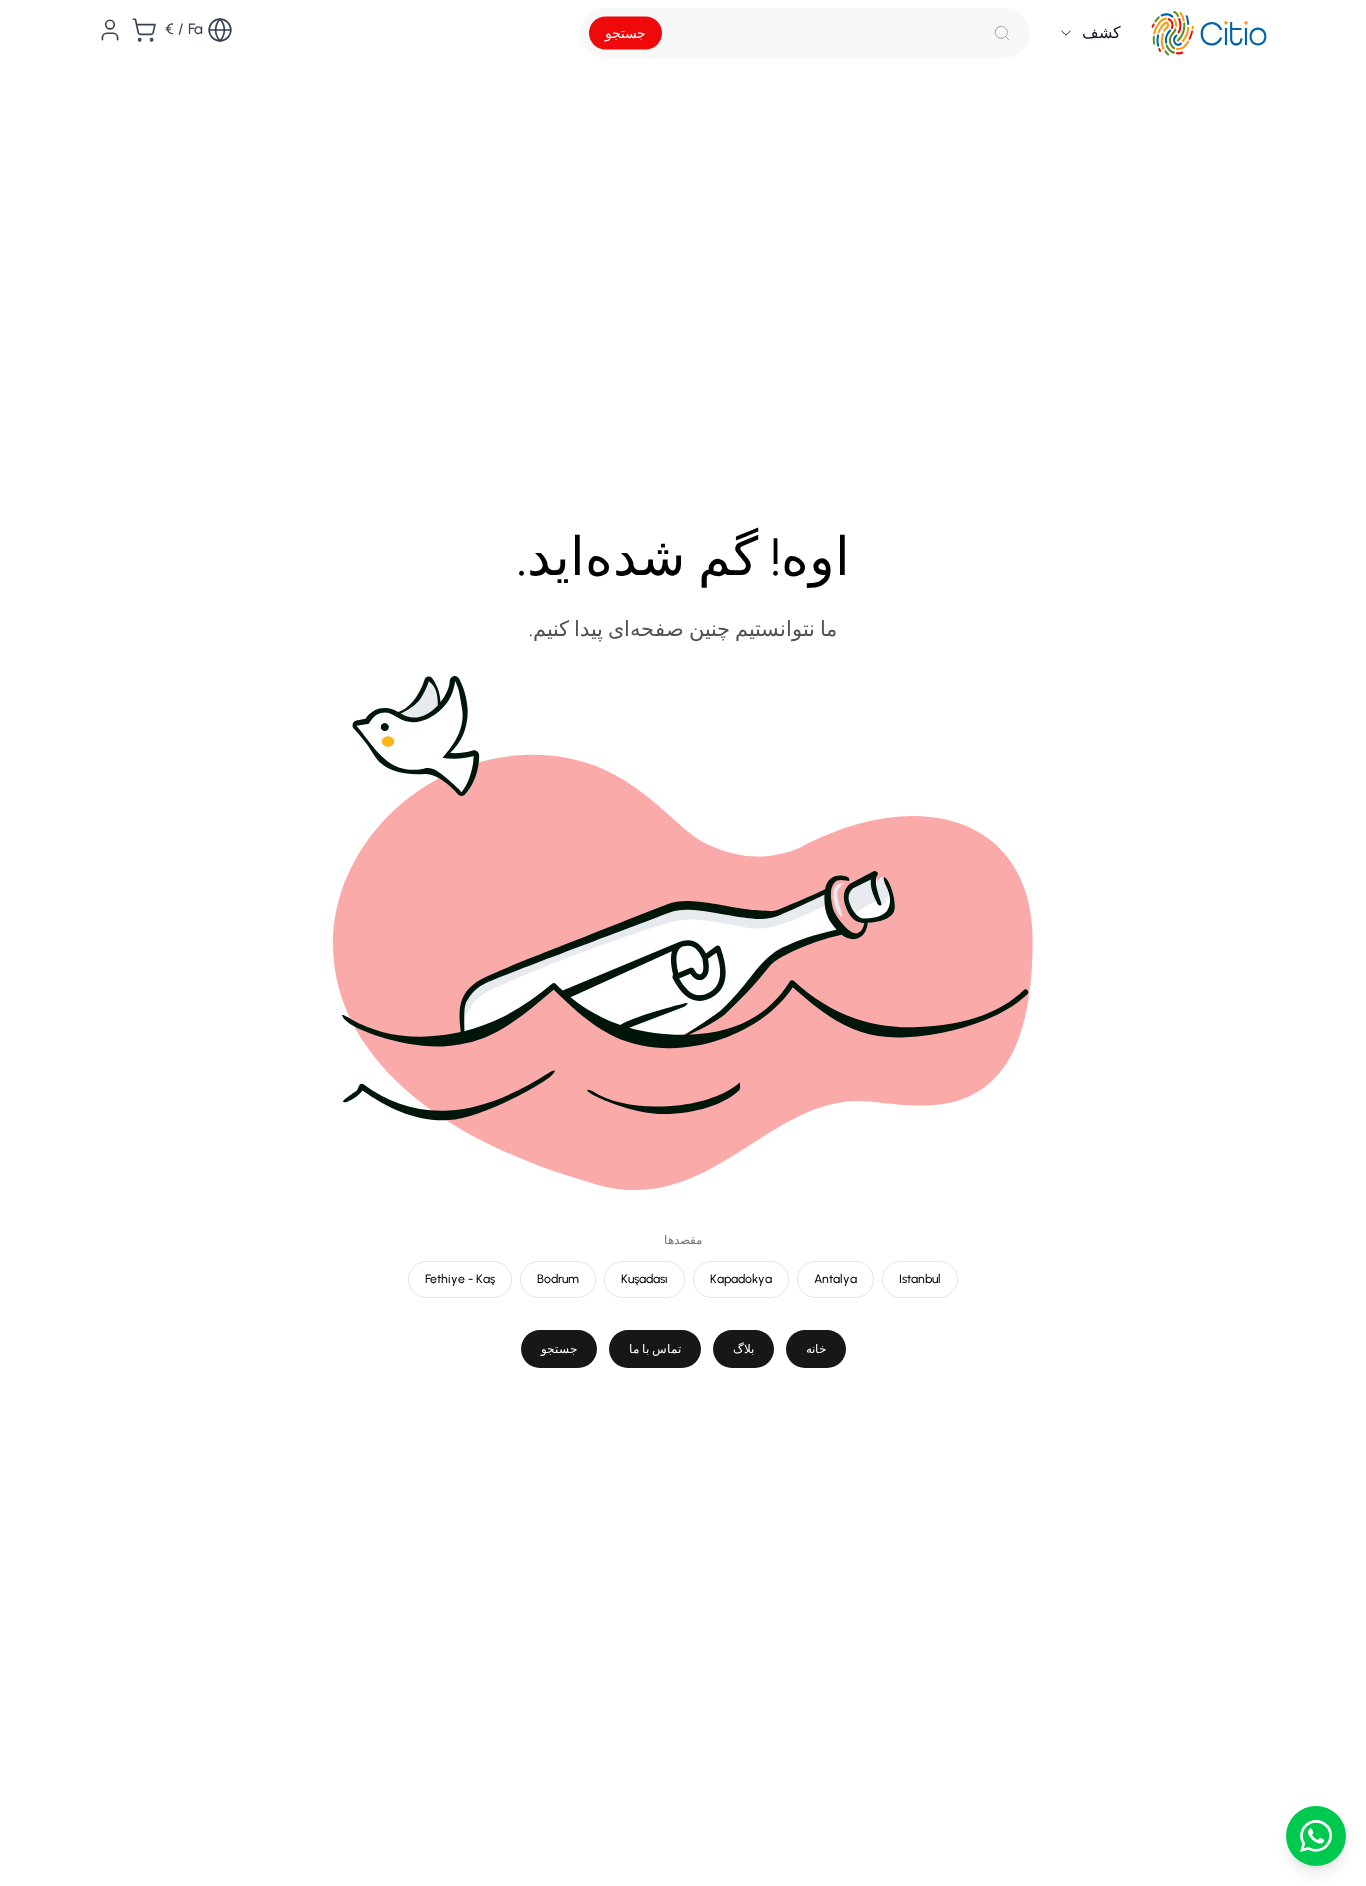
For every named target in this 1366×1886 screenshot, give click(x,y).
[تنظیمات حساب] (110, 30)
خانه (816, 1348)
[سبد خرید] (144, 30)
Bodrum (558, 1278)
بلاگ (743, 1348)
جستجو (625, 33)
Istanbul (920, 1278)
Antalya (835, 1278)
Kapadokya (741, 1278)
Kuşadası (644, 1278)
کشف (1101, 32)
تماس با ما (655, 1348)
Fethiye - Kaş (460, 1278)
